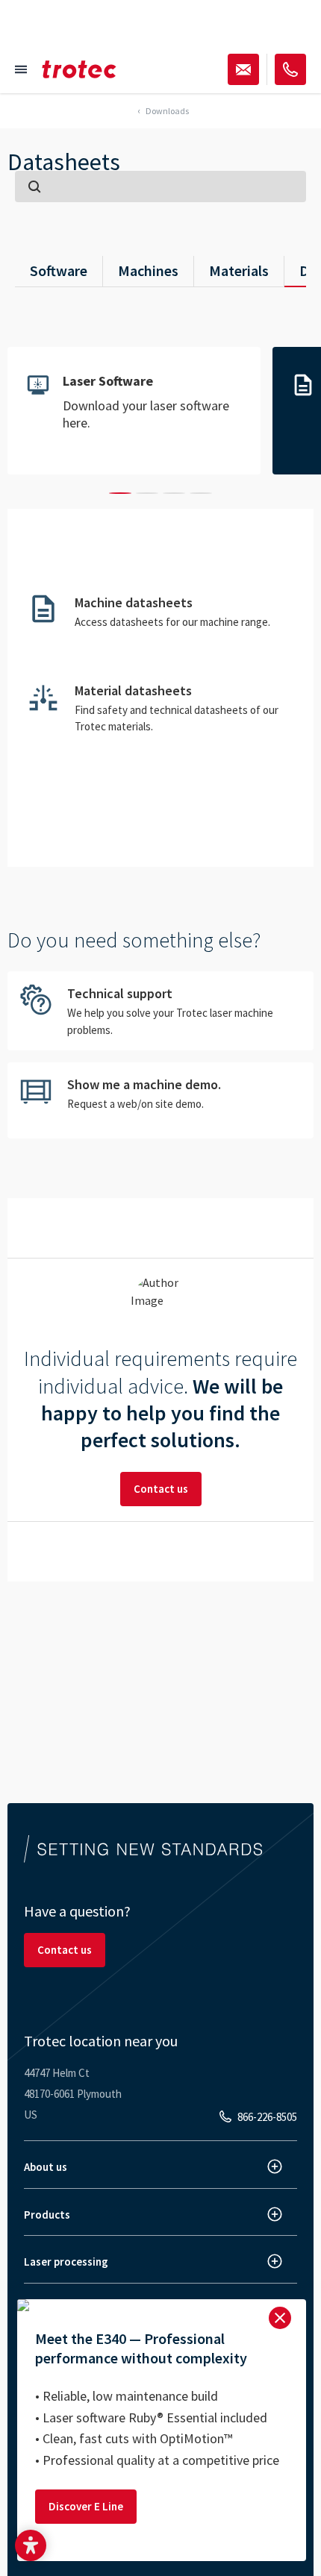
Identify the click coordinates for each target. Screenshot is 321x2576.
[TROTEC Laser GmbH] (79, 69)
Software (59, 270)
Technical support (160, 1011)
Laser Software (134, 411)
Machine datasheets (160, 618)
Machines (148, 270)
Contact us (161, 1489)
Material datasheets (160, 708)
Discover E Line (86, 2506)
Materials (239, 270)
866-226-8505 (267, 2117)
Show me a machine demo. (160, 1100)
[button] (31, 2545)
